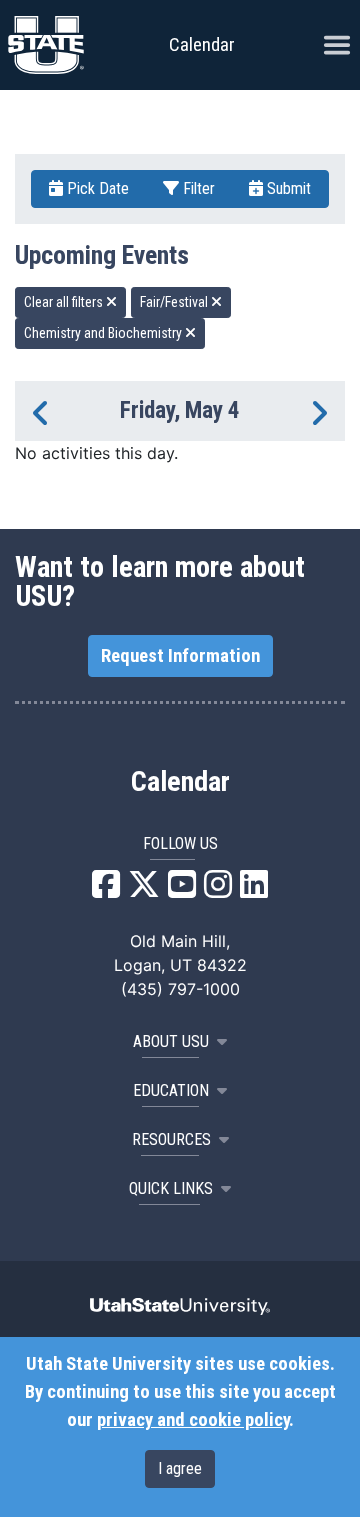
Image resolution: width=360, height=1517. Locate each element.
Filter (197, 188)
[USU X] (144, 890)
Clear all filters (65, 302)
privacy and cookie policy (193, 1420)
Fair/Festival (175, 302)
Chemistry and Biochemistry (104, 333)
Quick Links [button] (171, 1188)
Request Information (180, 656)
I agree (180, 1468)
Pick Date (96, 188)
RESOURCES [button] (171, 1139)
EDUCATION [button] (171, 1090)
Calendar (180, 782)
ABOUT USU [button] (171, 1041)
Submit (287, 188)
